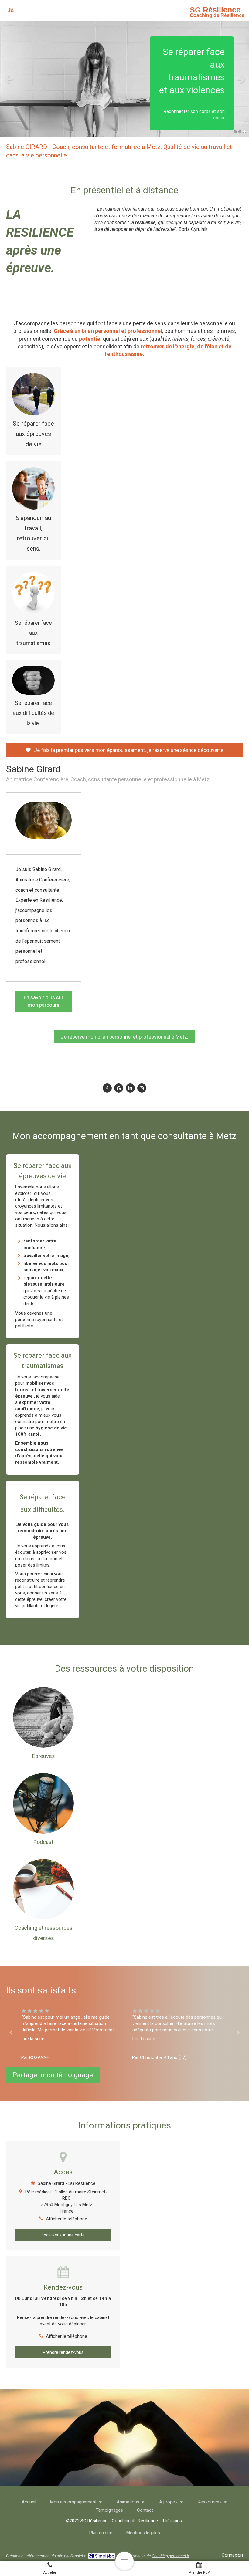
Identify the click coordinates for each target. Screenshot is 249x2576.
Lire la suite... (31, 2039)
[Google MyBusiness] (119, 1088)
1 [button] (235, 132)
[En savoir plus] (33, 394)
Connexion (232, 2555)
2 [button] (240, 132)
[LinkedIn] (130, 1088)
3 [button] (244, 132)
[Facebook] (107, 1088)
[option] (124, 79)
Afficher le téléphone (67, 2219)
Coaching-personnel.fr (171, 2556)
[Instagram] (142, 1088)
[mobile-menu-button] (124, 2561)
